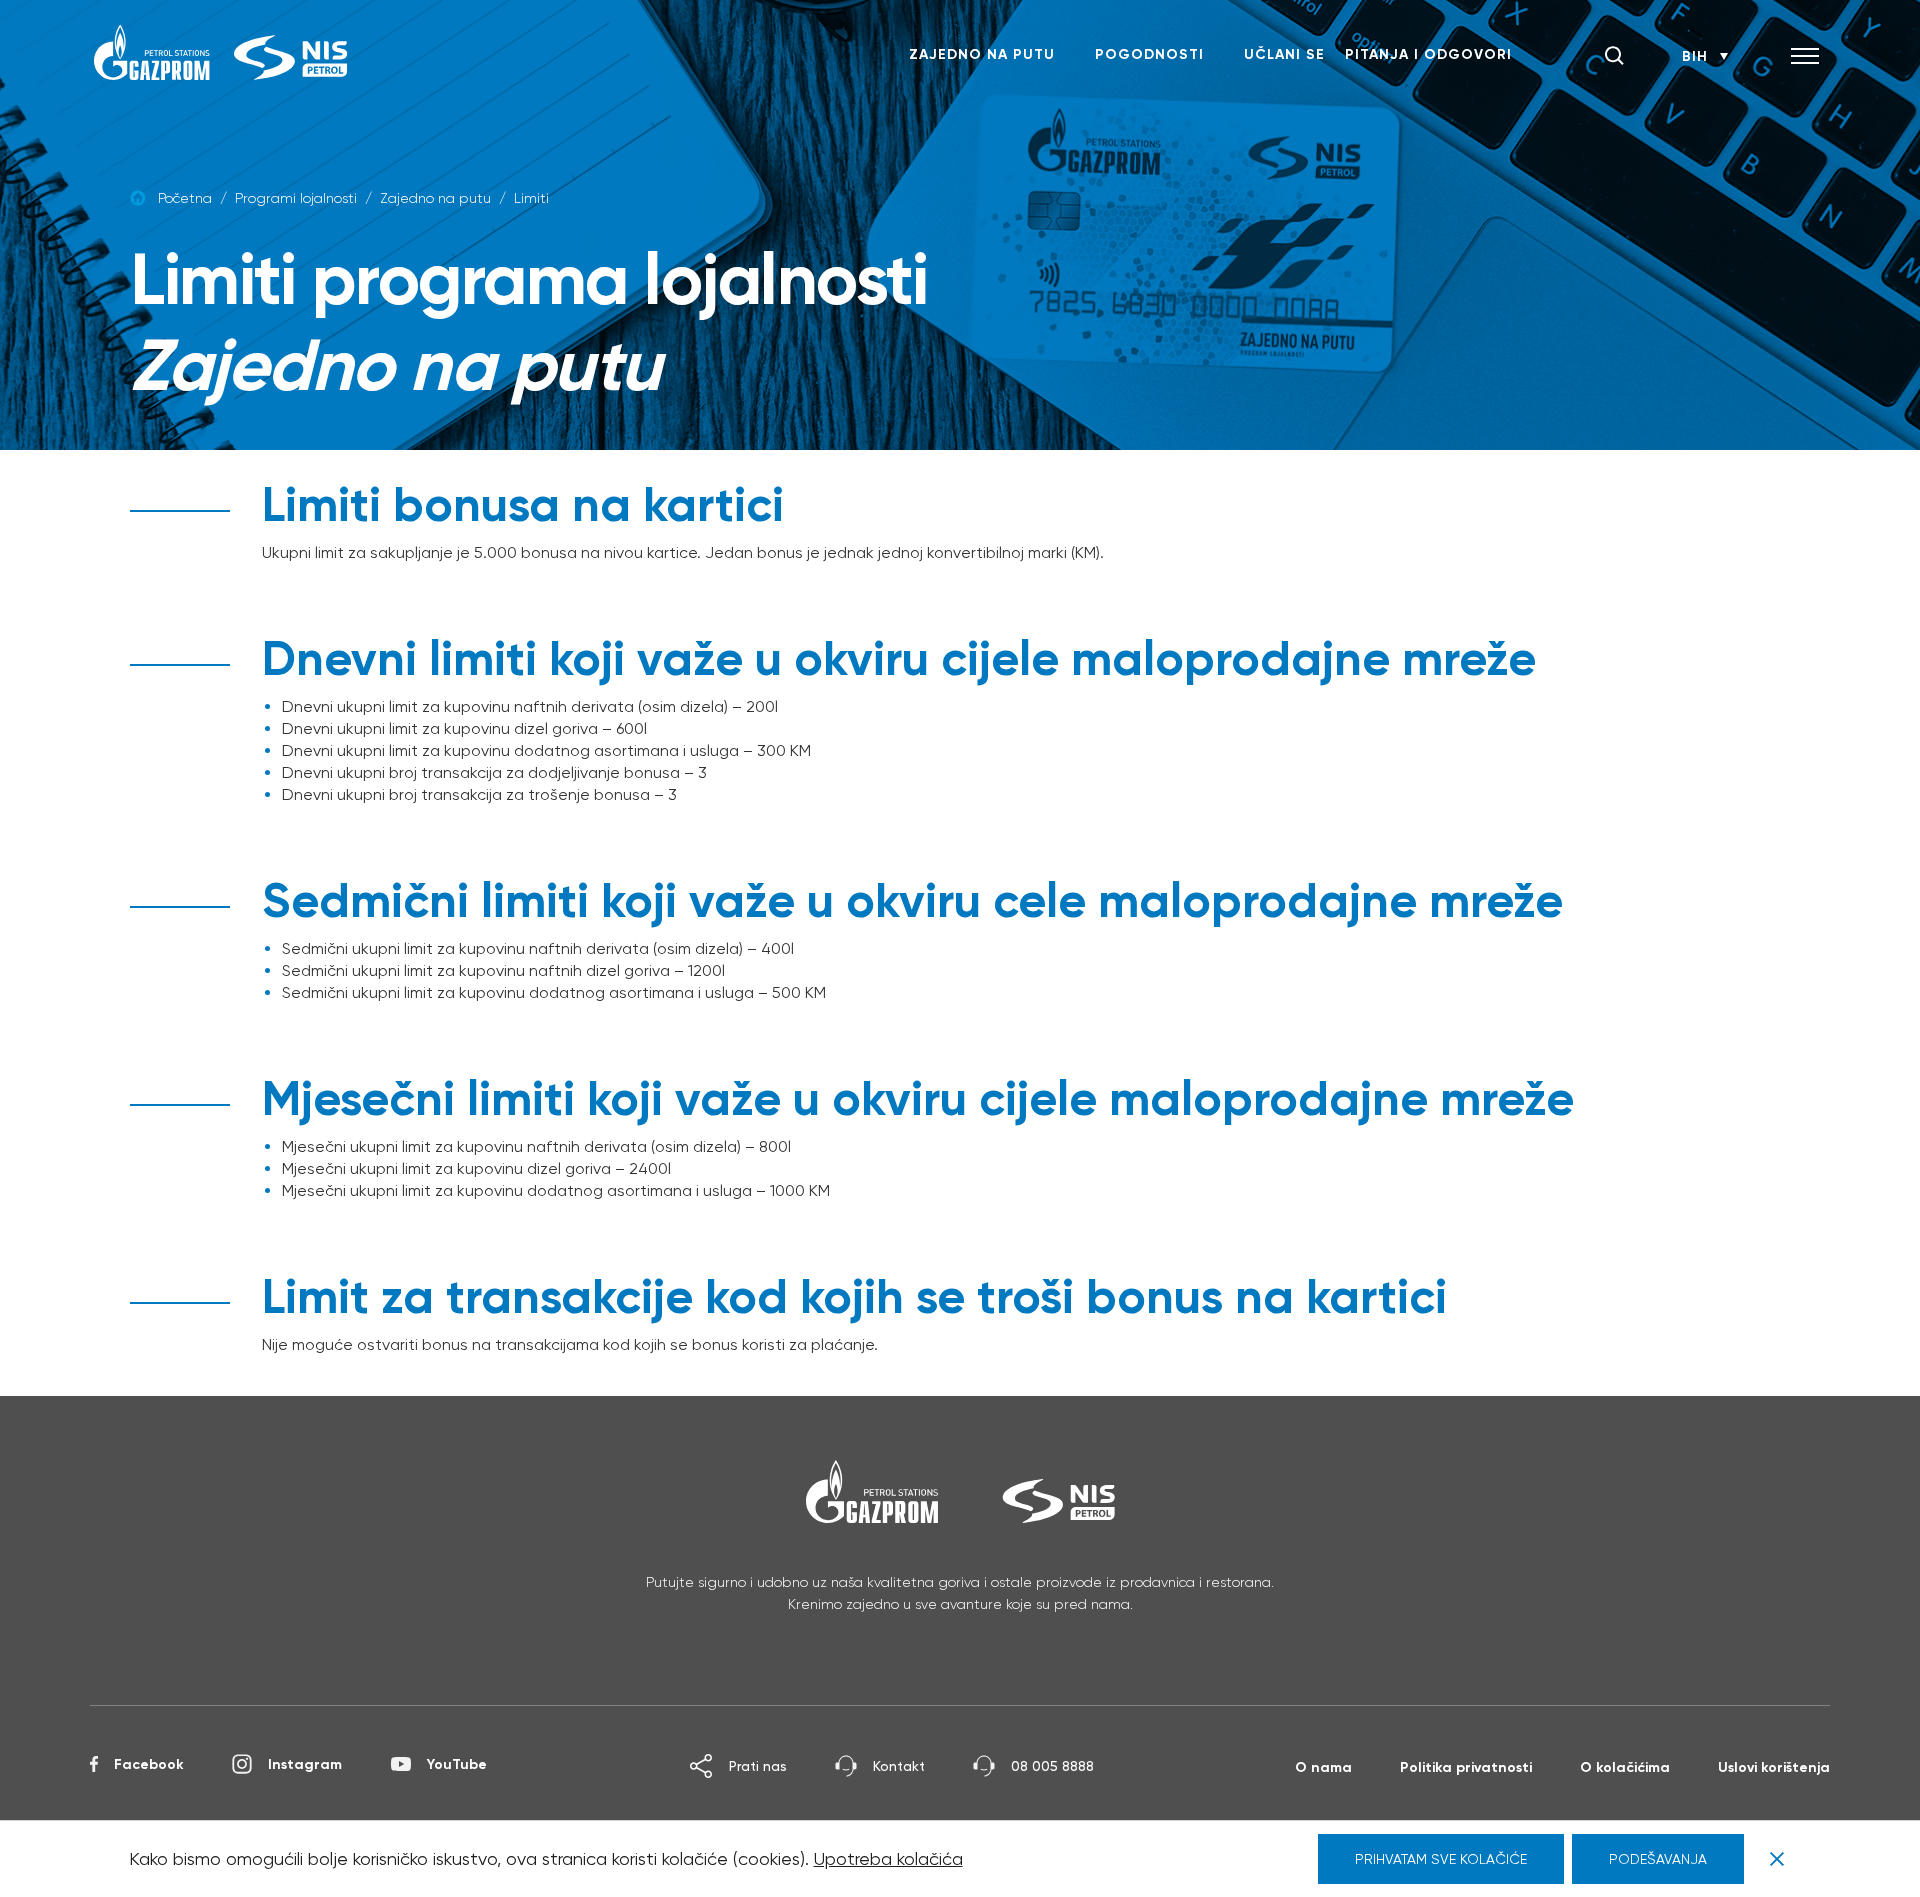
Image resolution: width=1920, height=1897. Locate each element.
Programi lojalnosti (296, 198)
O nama (1323, 1767)
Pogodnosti (1149, 54)
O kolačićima (1625, 1767)
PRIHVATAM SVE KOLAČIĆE (1441, 1859)
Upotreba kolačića (888, 1858)
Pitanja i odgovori (1428, 54)
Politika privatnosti (1466, 1767)
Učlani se (1284, 54)
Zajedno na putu (982, 54)
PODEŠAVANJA (1658, 1859)
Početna (185, 198)
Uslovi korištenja (1774, 1767)
